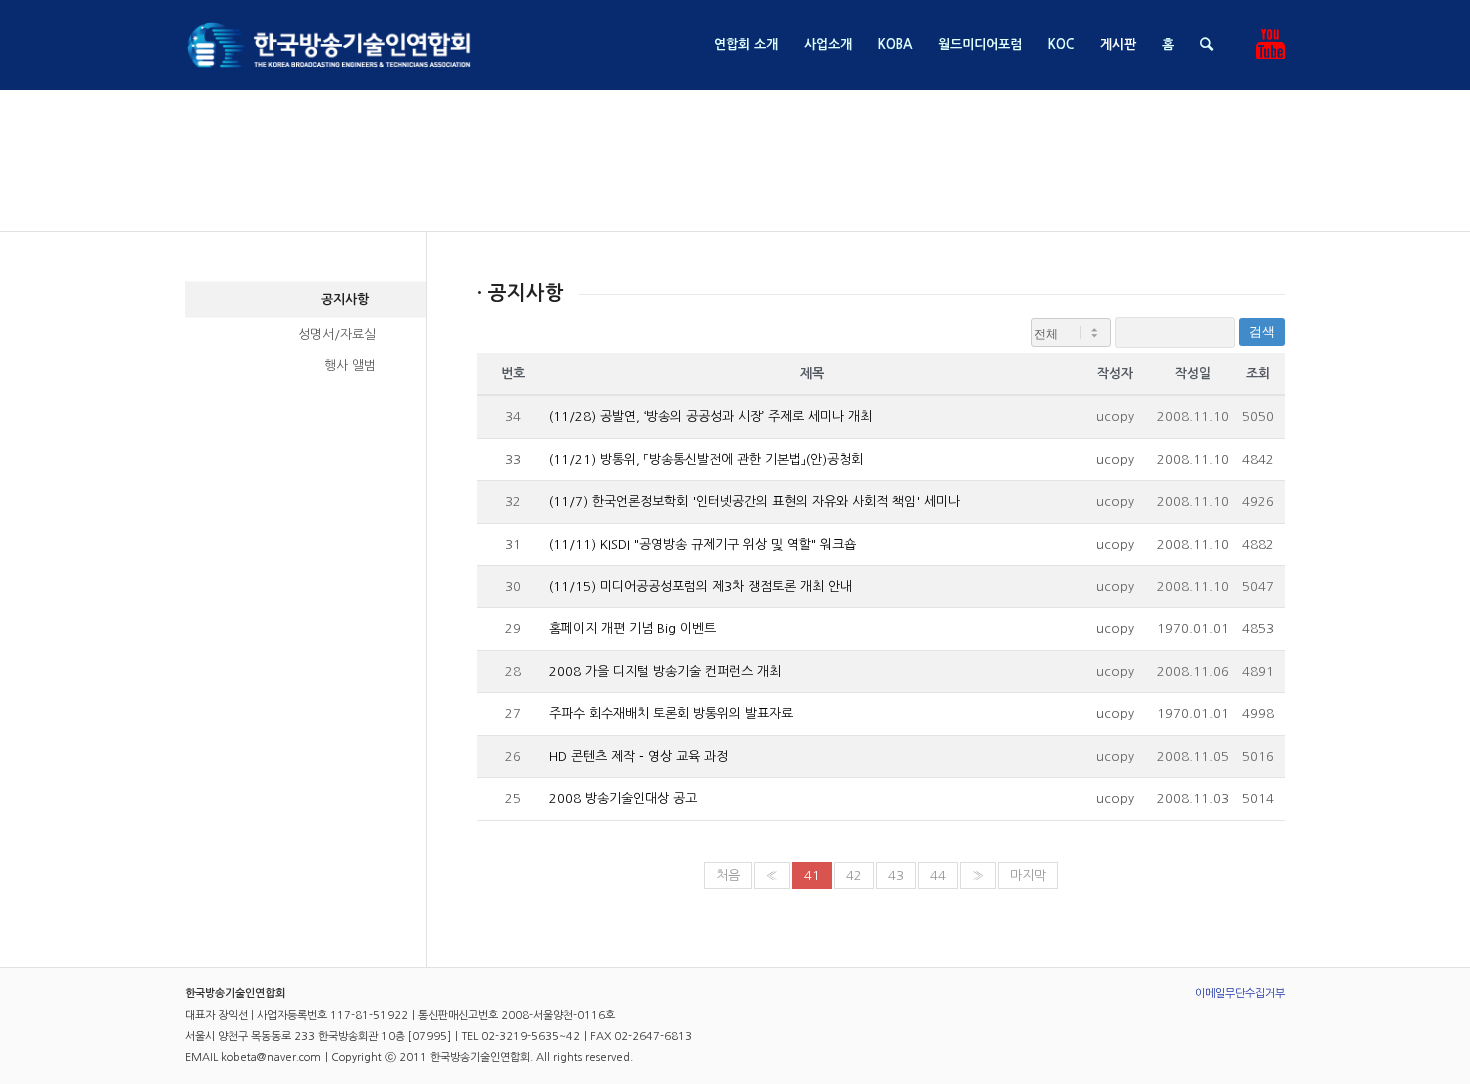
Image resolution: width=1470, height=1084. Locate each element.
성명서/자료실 (337, 334)
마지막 (1028, 875)
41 (812, 875)
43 (896, 875)
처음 (728, 875)
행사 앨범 (350, 365)
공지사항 (345, 299)
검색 (1262, 331)
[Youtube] (1270, 44)
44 (938, 875)
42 (854, 875)
